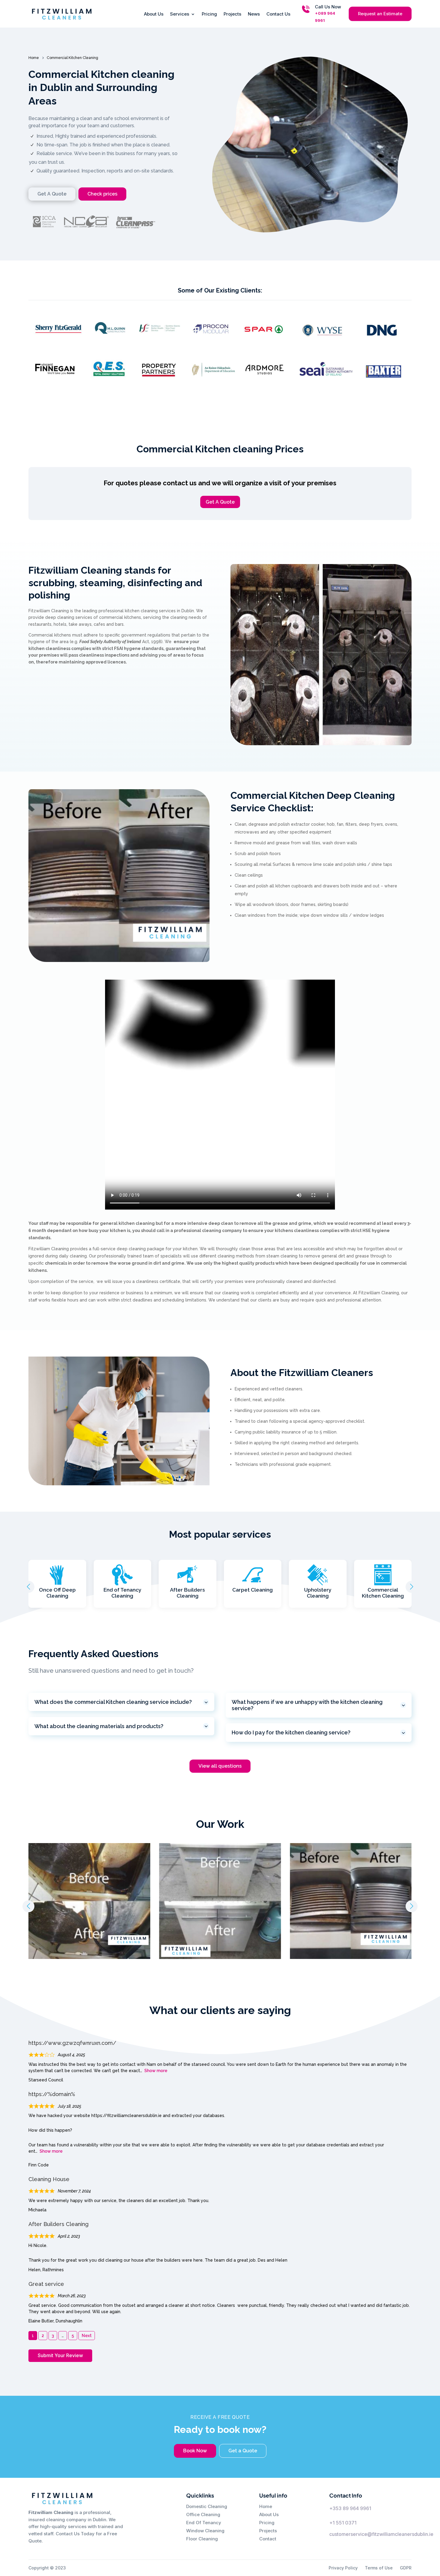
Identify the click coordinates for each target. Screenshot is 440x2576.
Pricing (209, 14)
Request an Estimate (380, 14)
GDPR (406, 2568)
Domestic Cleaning (207, 2506)
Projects (232, 14)
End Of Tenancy (204, 2523)
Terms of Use (379, 2568)
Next (87, 2336)
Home (266, 2506)
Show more (156, 2071)
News (254, 14)
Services (180, 14)
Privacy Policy (343, 2568)
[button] (412, 1587)
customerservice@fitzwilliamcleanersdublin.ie (381, 2534)
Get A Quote (220, 502)
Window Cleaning (205, 2531)
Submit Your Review (60, 2355)
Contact (268, 2539)
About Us (154, 14)
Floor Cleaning (202, 2539)
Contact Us (278, 14)
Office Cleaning (203, 2514)
